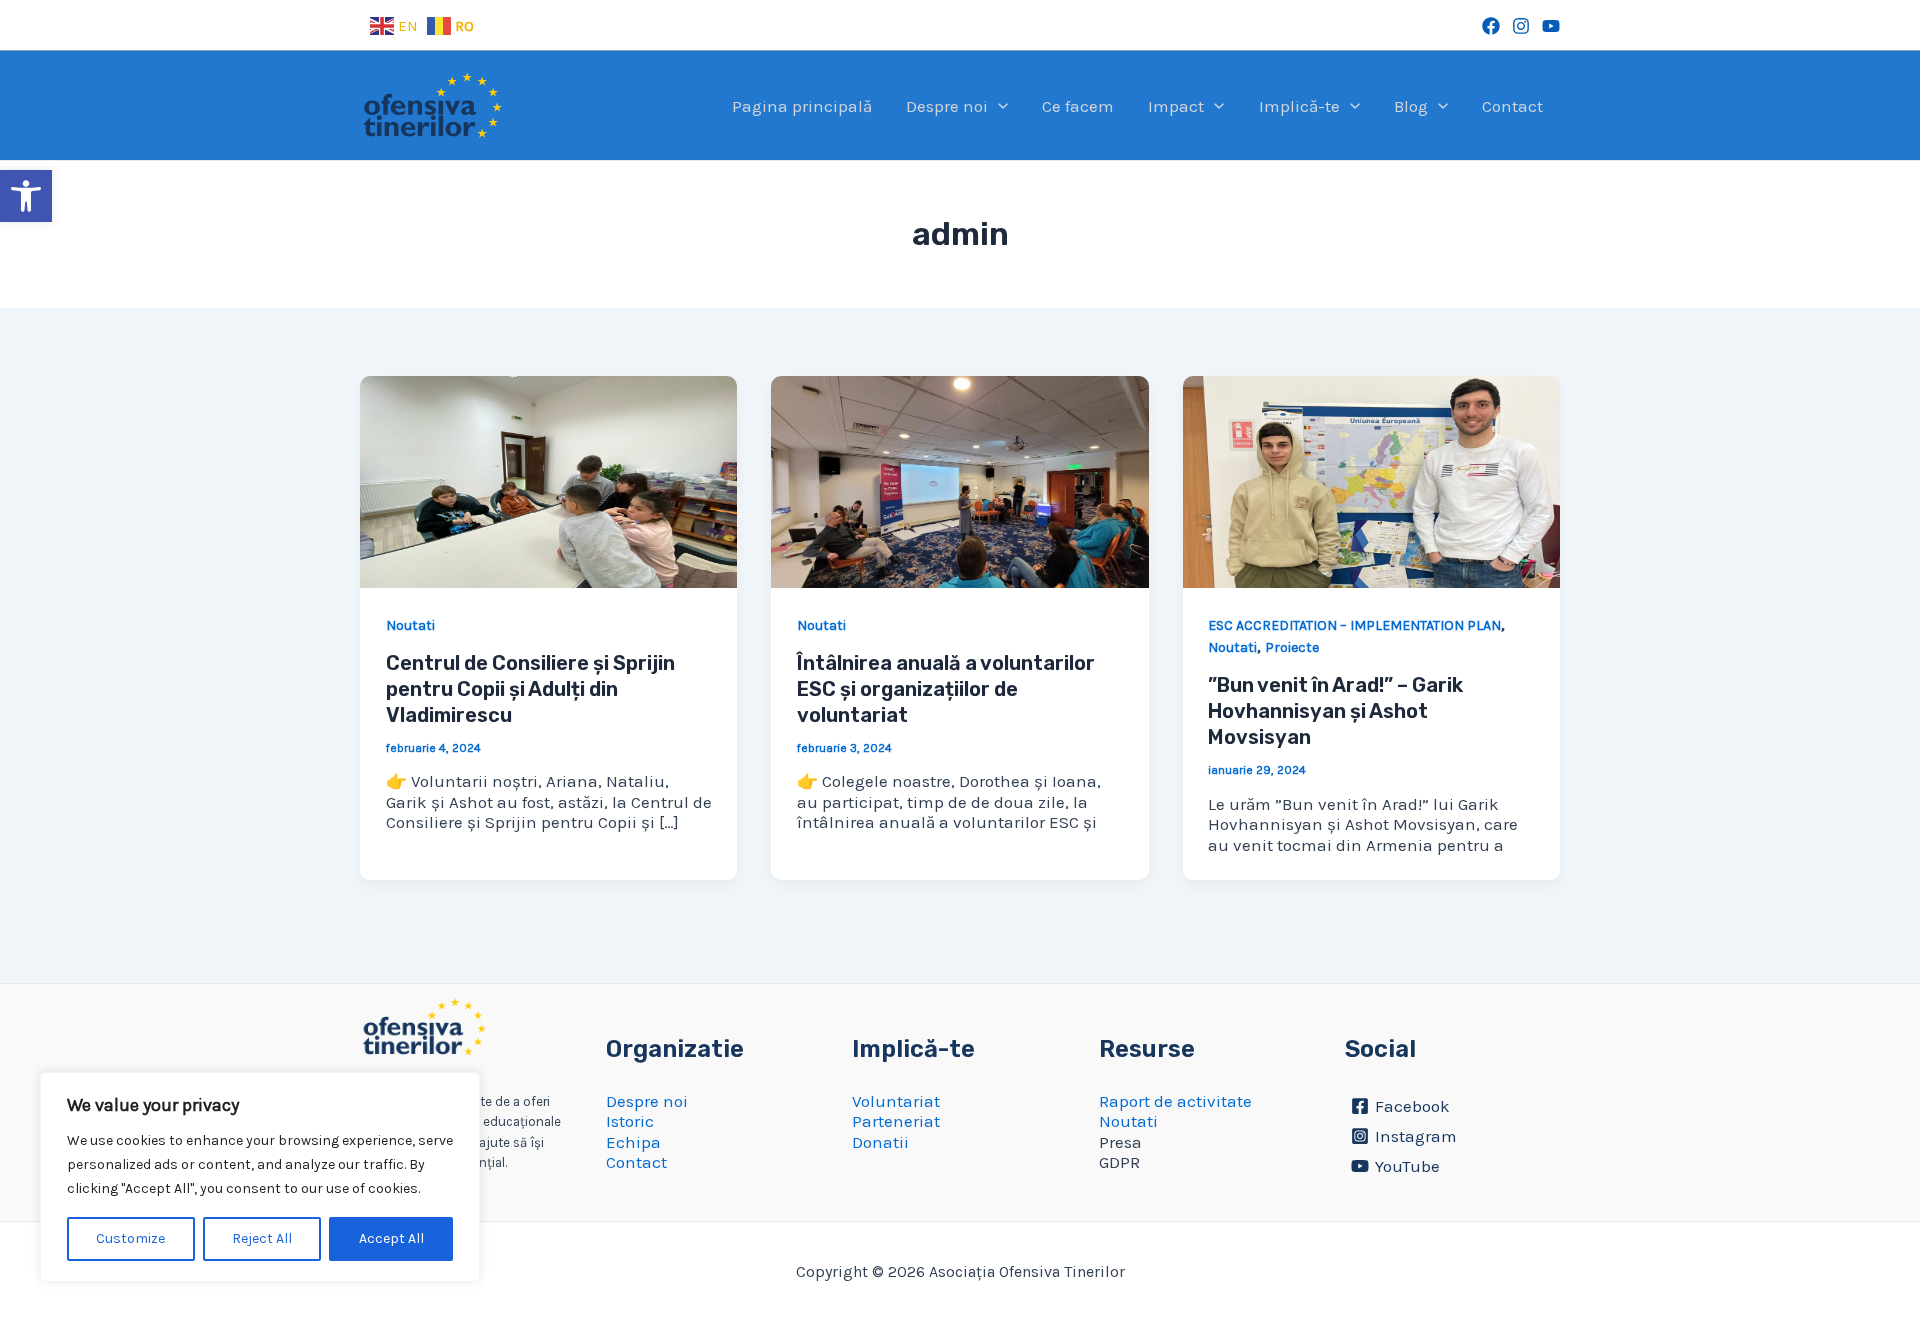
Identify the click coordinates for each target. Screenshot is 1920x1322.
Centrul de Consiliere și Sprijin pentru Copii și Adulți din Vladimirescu (530, 689)
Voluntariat (896, 1101)
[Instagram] (1521, 26)
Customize (130, 1238)
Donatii (880, 1142)
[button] (26, 196)
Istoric (630, 1121)
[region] (260, 1177)
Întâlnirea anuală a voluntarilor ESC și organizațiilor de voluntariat (946, 689)
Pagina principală (802, 106)
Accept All (391, 1238)
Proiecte (1292, 647)
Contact (1512, 106)
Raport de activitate (1175, 1101)
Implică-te (1299, 106)
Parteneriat (896, 1121)
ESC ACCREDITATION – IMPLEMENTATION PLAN (1354, 625)
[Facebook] (1491, 26)
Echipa (633, 1142)
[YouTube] (1551, 26)
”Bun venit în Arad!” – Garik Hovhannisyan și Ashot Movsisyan (1335, 711)
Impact (1176, 106)
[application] (998, 106)
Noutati (410, 625)
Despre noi (947, 106)
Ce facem (1078, 106)
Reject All (262, 1238)
